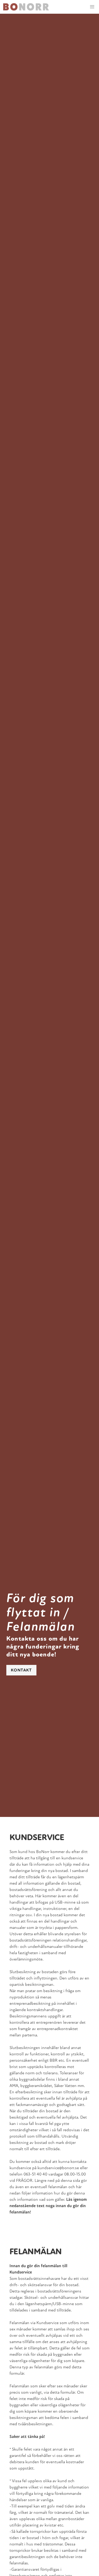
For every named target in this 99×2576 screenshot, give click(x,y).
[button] (92, 7)
